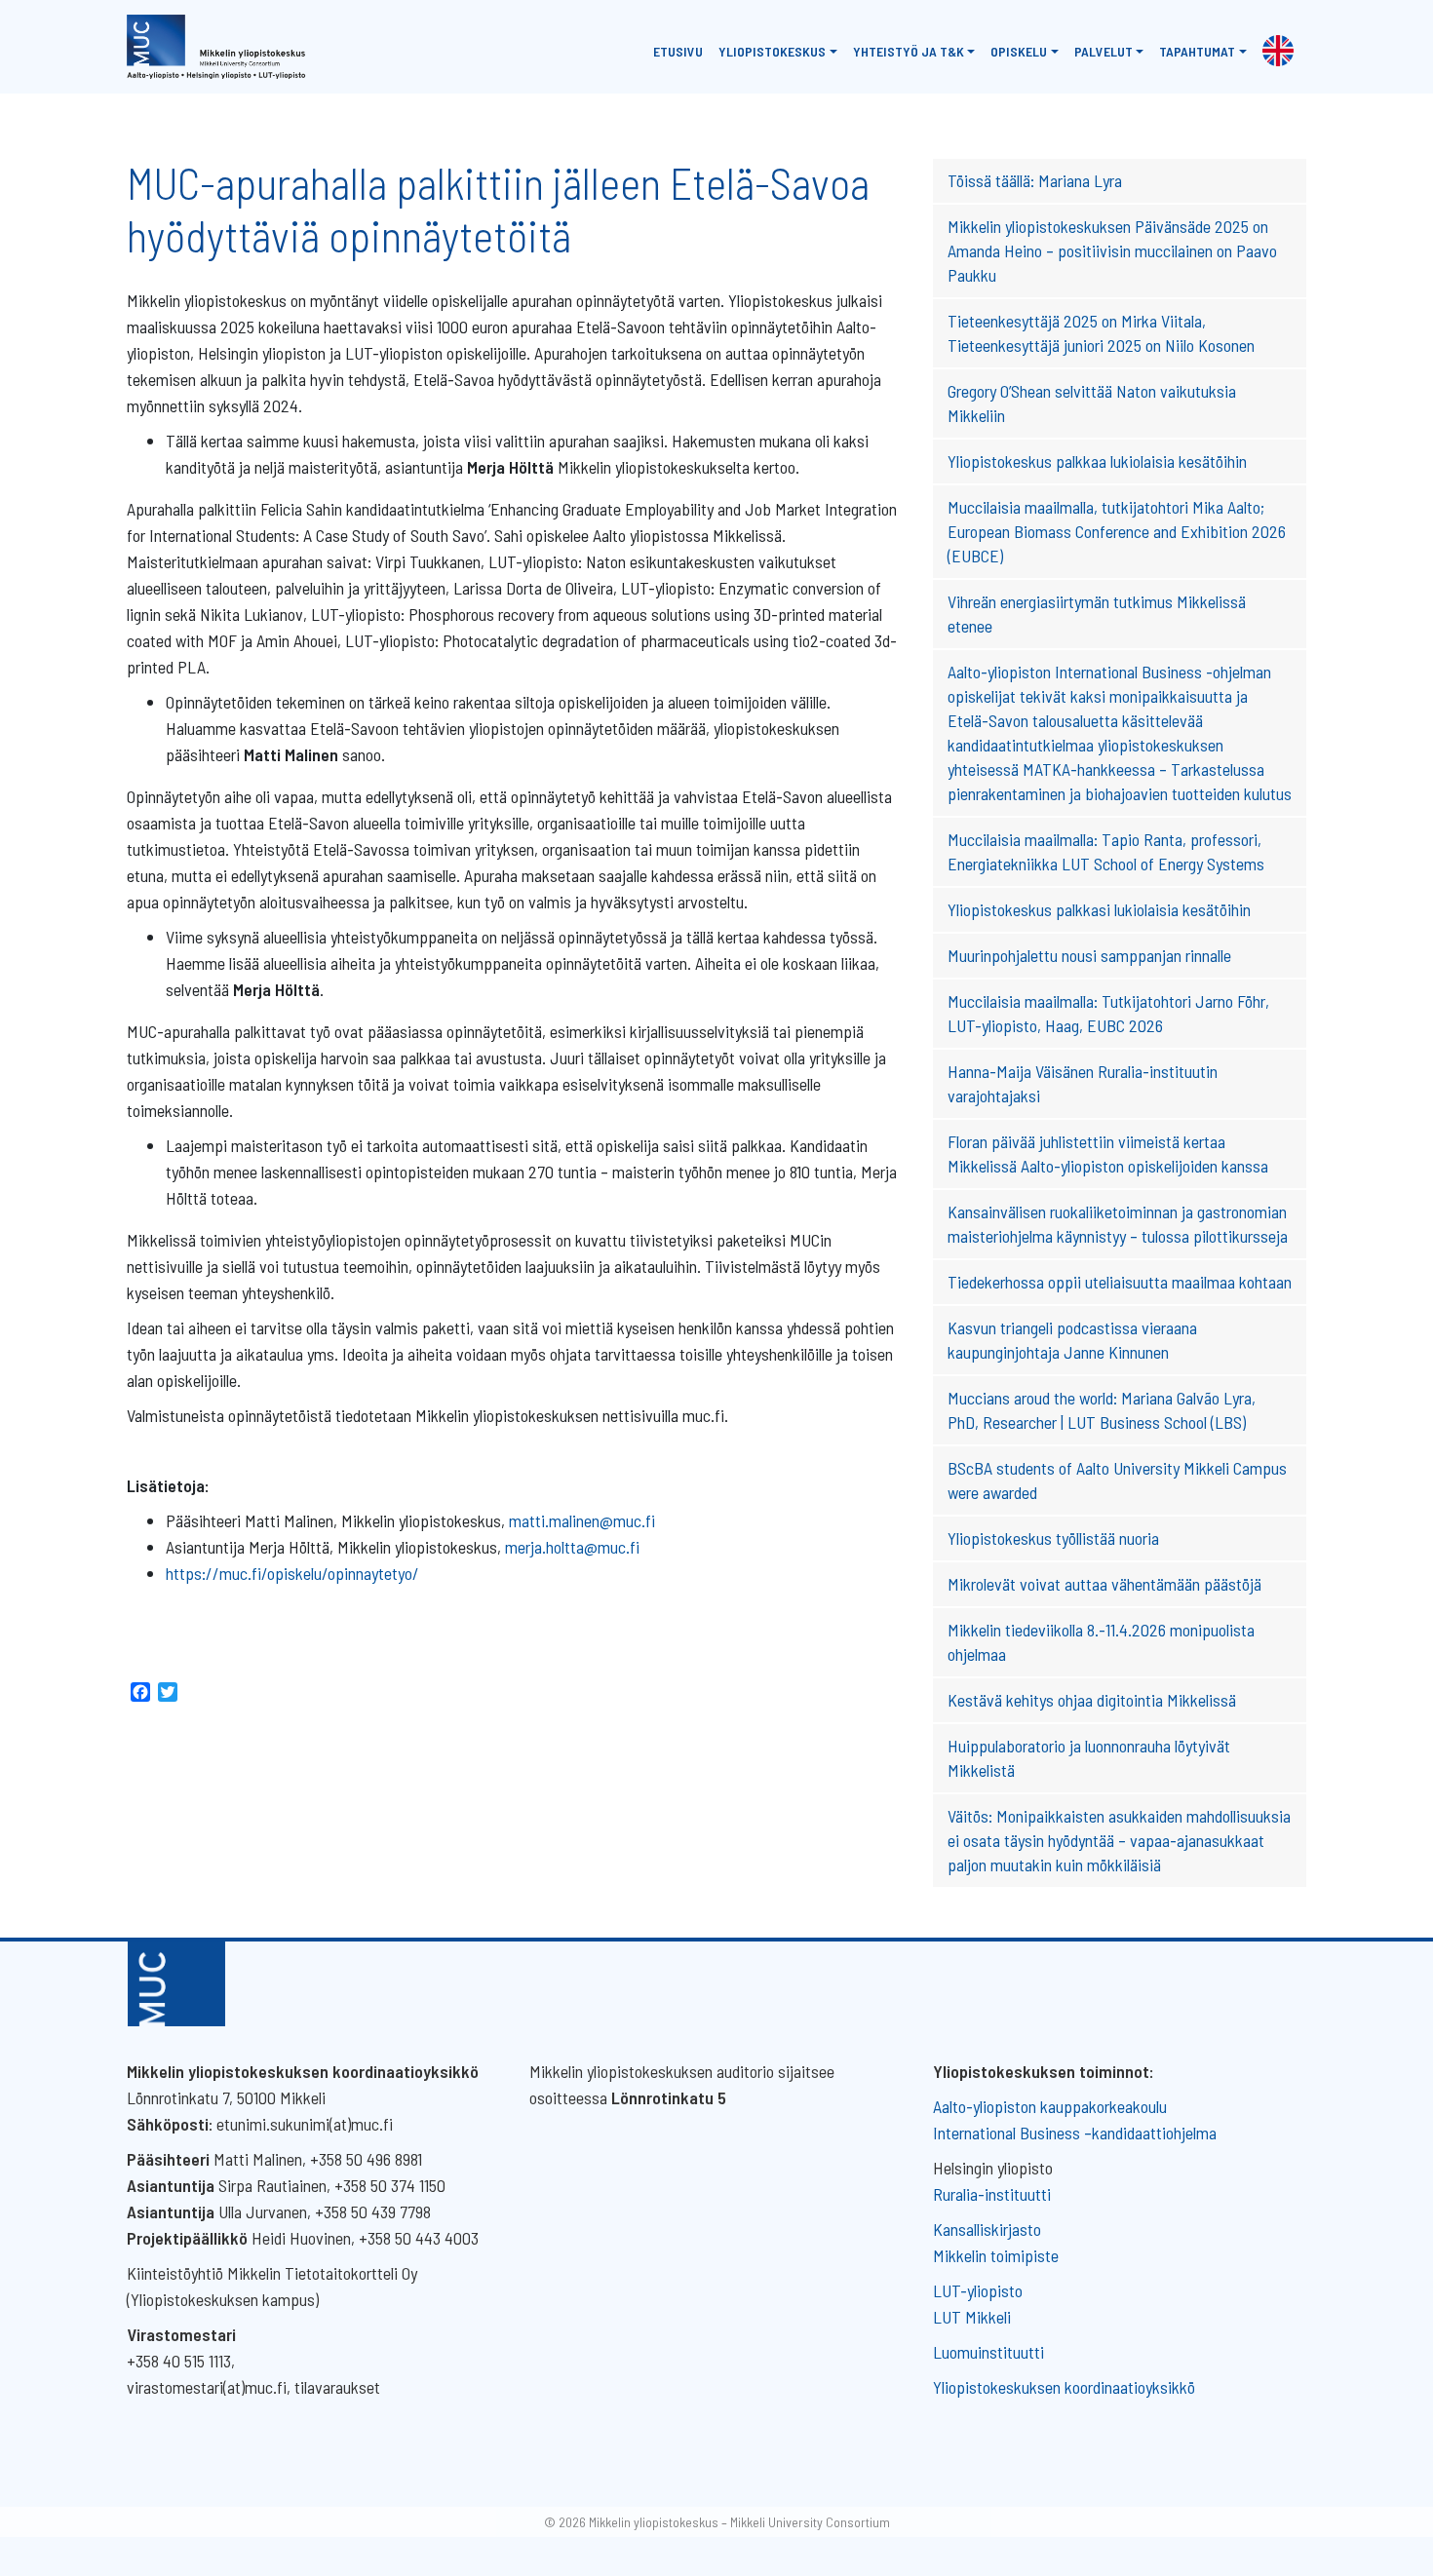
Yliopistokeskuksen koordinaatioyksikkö (1064, 2387)
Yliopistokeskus (772, 51)
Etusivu (678, 51)
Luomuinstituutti (988, 2352)
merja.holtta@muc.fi (572, 1547)
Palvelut (1104, 51)
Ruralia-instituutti (992, 2194)
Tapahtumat (1197, 51)
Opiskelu (1019, 51)
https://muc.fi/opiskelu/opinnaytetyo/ (292, 1573)
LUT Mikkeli (972, 2317)
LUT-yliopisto (978, 2290)
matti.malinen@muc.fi (582, 1520)
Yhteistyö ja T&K (909, 51)
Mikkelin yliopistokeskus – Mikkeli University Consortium (739, 2522)
